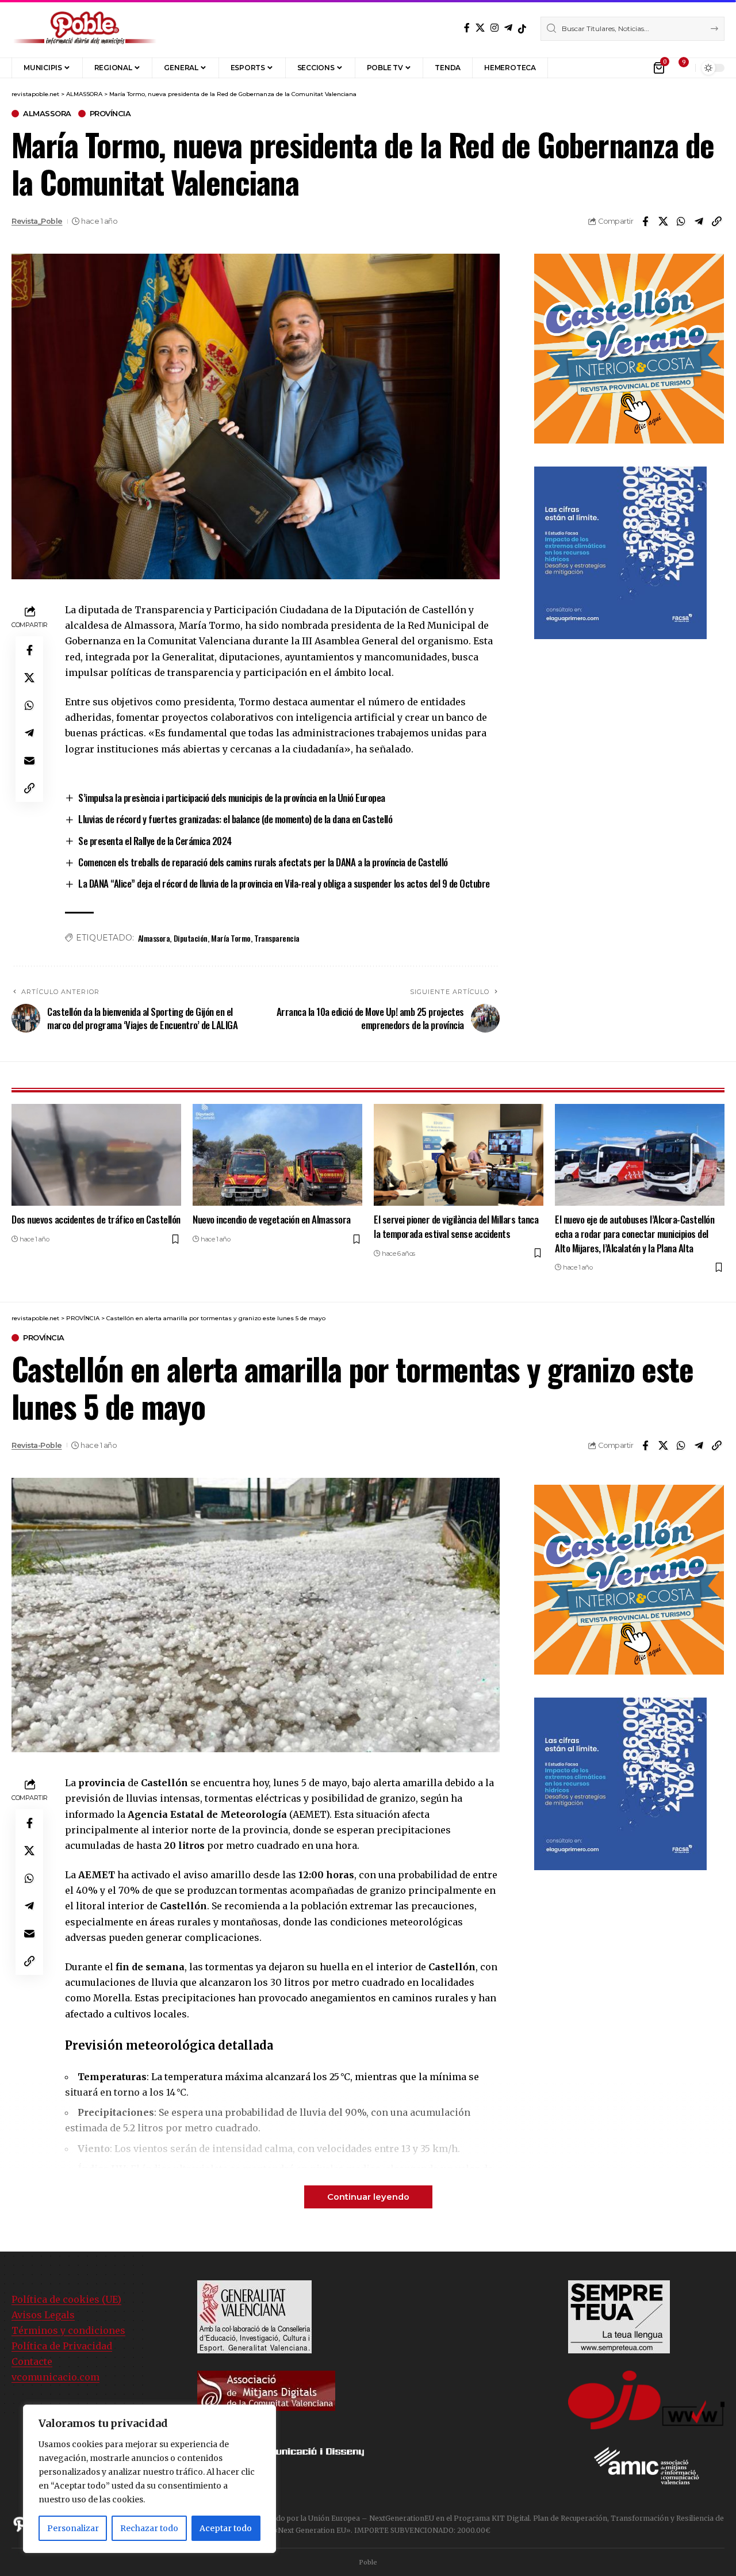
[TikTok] (522, 29)
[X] (480, 28)
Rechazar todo (149, 2528)
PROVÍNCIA (110, 114)
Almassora (154, 938)
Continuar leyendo (368, 2197)
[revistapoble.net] (85, 29)
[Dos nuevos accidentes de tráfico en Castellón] (96, 1155)
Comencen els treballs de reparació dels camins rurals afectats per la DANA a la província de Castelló (263, 862)
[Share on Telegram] (699, 221)
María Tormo (231, 938)
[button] (565, 68)
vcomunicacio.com (55, 2377)
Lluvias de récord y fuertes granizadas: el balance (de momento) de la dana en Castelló (235, 819)
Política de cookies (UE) (66, 2299)
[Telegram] (508, 28)
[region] (149, 2479)
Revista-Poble (37, 1445)
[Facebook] (467, 28)
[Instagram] (494, 28)
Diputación (191, 938)
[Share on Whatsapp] (681, 221)
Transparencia (277, 938)
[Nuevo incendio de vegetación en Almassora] (277, 1155)
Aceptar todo (226, 2528)
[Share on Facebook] (645, 221)
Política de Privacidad (62, 2346)
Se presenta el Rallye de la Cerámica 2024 (155, 841)
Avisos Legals (43, 2315)
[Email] (29, 760)
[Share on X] (663, 221)
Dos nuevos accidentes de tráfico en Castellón (96, 1219)
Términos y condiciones (68, 2330)
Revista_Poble (37, 221)
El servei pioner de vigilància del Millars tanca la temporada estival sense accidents (456, 1226)
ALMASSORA (47, 114)
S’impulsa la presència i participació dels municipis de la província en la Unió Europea (232, 798)
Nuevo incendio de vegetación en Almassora (272, 1219)
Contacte (32, 2361)
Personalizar (73, 2528)
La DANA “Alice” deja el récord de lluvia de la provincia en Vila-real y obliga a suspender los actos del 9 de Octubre (284, 883)
